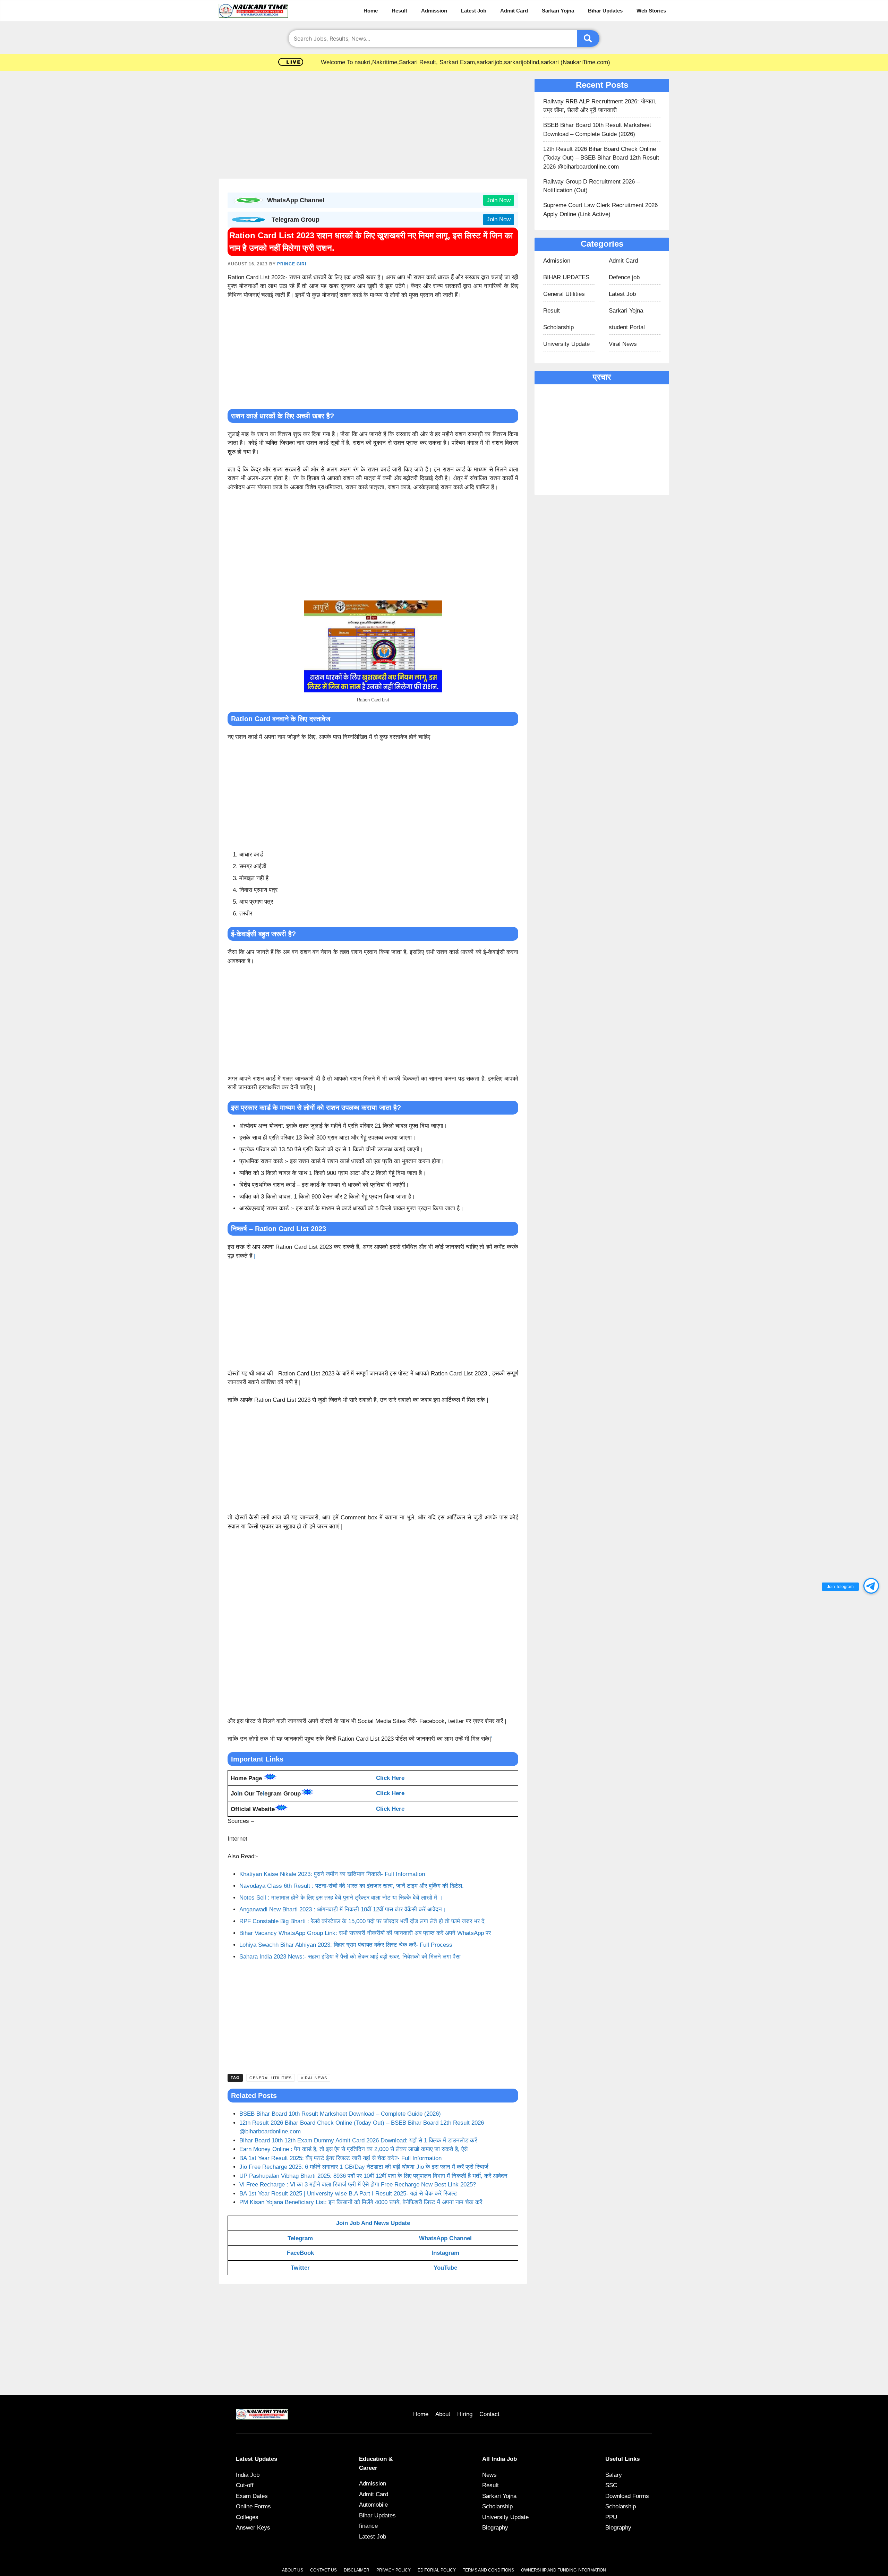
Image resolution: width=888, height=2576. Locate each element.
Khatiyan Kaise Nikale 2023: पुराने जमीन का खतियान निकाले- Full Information (332, 1874)
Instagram (445, 2253)
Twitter (300, 2268)
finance (368, 2526)
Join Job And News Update (373, 2223)
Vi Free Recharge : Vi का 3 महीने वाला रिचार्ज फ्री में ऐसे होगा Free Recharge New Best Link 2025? (358, 2185)
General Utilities (271, 2078)
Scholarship (558, 327)
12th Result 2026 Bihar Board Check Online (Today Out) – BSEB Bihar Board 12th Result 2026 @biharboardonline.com (601, 158)
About (443, 2414)
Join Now (499, 200)
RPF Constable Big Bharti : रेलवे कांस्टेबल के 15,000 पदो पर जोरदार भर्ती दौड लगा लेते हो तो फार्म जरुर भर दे (362, 1921)
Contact (489, 2414)
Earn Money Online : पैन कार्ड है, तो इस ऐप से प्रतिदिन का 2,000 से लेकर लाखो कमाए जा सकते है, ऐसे (353, 2149)
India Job (248, 2475)
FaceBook (300, 2253)
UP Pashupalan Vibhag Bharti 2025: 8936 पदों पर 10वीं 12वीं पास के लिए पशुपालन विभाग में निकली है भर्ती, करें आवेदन (373, 2176)
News (489, 2475)
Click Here (390, 1793)
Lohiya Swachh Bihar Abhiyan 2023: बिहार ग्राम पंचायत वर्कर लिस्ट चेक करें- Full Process (346, 1945)
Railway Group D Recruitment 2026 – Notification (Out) (591, 186)
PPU (611, 2517)
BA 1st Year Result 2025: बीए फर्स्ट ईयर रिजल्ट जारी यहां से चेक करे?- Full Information (340, 2158)
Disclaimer (357, 2570)
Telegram (300, 2238)
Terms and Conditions (488, 2570)
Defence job (624, 277)
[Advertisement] (373, 127)
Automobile (373, 2505)
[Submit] (588, 39)
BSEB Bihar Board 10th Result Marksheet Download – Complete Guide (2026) (340, 2114)
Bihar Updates (605, 11)
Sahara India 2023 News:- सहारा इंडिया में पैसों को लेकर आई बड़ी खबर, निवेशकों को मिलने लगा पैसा (350, 1957)
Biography (495, 2528)
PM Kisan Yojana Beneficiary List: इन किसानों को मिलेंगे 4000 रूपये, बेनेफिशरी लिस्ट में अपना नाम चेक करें (361, 2202)
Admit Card (514, 11)
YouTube (445, 2268)
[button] (871, 1586)
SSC (611, 2485)
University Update (566, 344)
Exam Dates (252, 2496)
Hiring (465, 2414)
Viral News (314, 2078)
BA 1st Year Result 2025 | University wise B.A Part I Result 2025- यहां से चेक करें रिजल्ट (348, 2194)
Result (399, 11)
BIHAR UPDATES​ (566, 277)
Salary (614, 2475)
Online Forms (253, 2506)
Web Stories (651, 11)
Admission (434, 11)
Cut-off (245, 2485)
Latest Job (474, 11)
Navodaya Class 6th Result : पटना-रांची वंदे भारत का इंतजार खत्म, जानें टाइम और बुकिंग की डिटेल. (352, 1886)
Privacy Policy (394, 2570)
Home (371, 11)
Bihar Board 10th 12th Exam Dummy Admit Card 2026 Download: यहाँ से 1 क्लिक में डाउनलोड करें (358, 2140)
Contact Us (323, 2570)
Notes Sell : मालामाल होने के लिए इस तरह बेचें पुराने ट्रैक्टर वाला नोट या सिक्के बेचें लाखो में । (341, 1898)
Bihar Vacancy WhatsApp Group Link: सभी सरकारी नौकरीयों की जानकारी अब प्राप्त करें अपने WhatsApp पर (365, 1933)
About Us (293, 2570)
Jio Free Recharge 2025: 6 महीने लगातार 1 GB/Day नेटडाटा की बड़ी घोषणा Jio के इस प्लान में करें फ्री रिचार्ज (364, 2167)
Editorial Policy (437, 2570)
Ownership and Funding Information (563, 2570)
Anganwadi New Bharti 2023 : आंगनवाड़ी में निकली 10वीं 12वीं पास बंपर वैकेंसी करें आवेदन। (343, 1909)
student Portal (627, 327)
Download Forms (627, 2496)
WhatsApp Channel (445, 2238)
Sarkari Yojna (558, 11)
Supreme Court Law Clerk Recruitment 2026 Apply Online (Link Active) (600, 210)
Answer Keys (253, 2528)
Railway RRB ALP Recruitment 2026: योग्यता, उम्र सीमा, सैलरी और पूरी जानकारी (600, 106)
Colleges (247, 2517)
